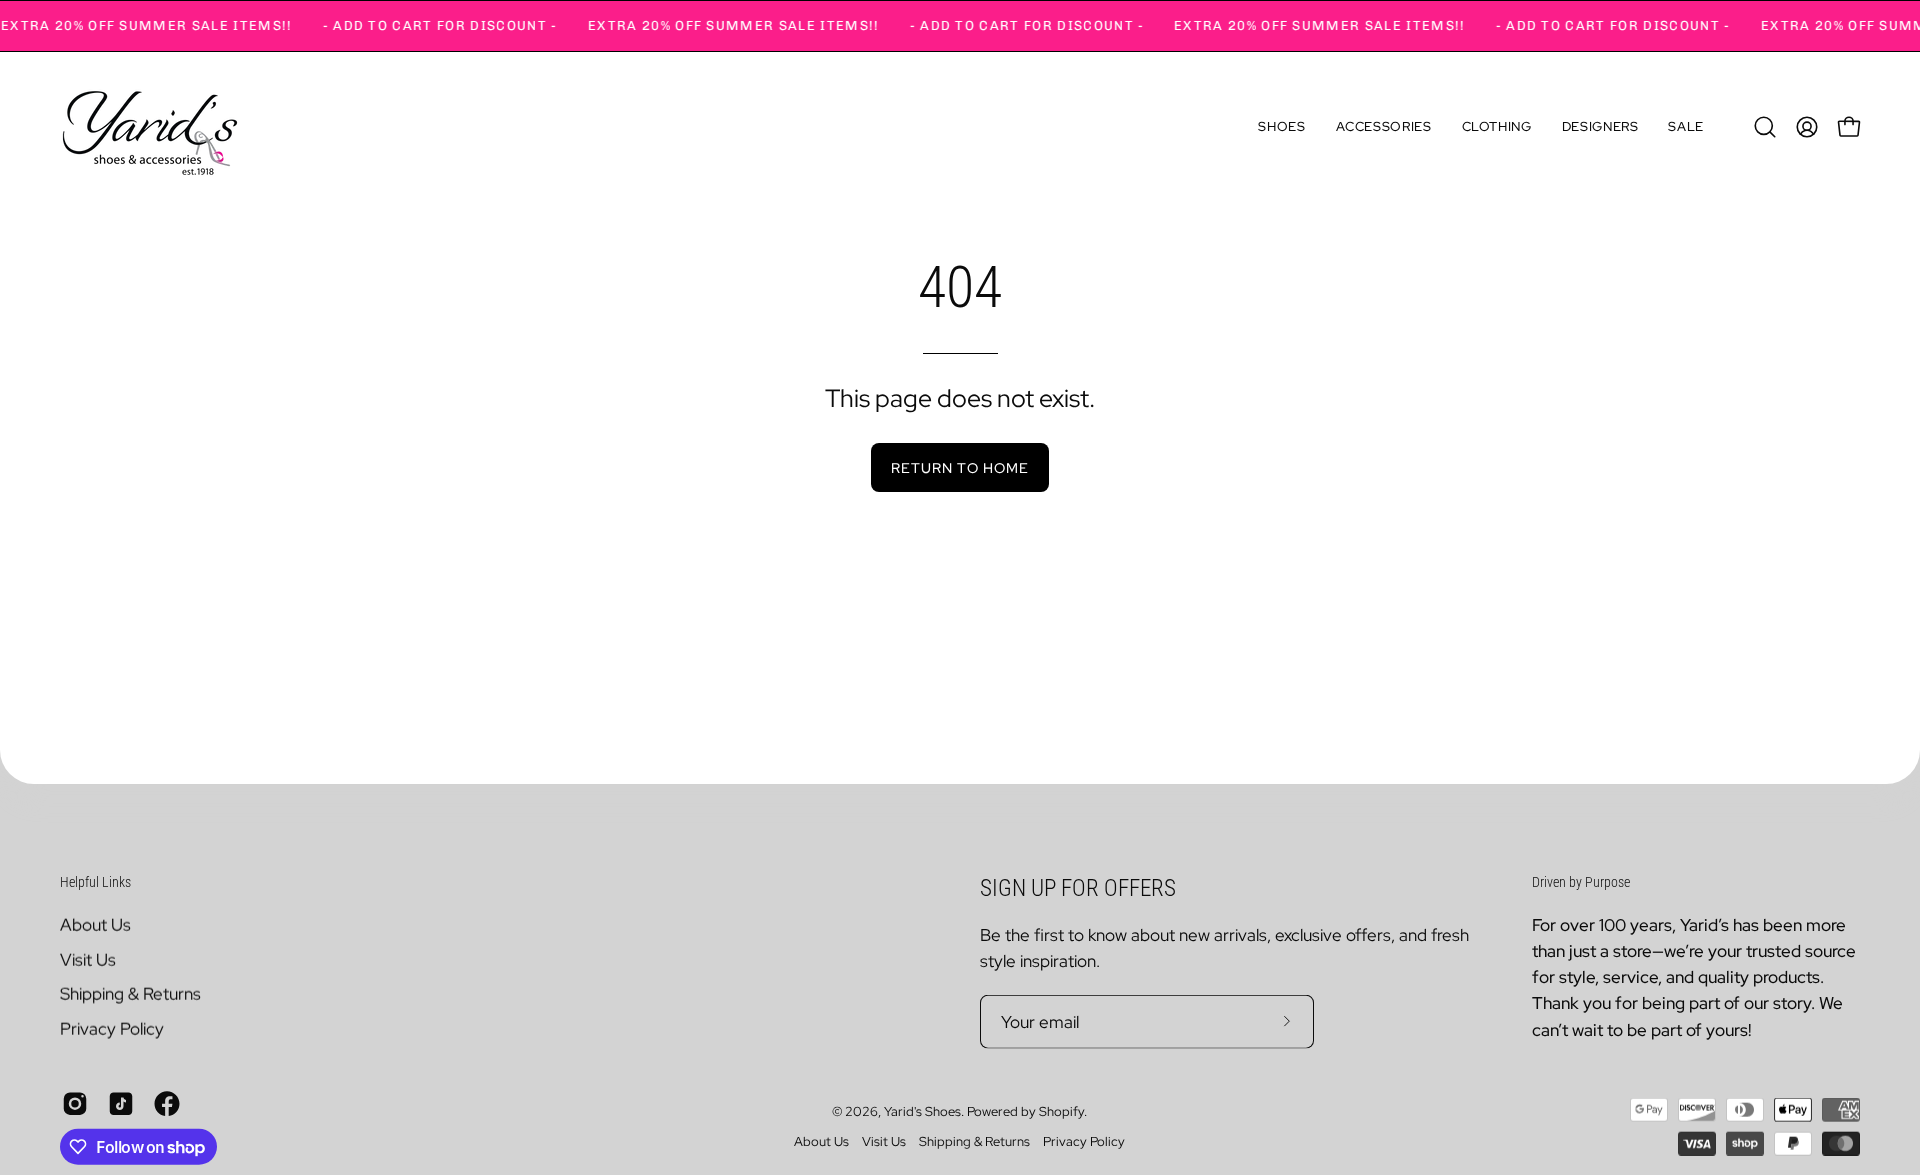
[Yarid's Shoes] (150, 127)
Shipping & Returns (130, 993)
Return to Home (960, 467)
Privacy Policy (112, 1028)
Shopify (1061, 1111)
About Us (95, 924)
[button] (1281, 127)
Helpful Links (95, 882)
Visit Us (88, 959)
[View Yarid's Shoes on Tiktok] (121, 1103)
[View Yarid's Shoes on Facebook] (167, 1103)
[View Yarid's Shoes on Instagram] (75, 1103)
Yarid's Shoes (922, 1111)
